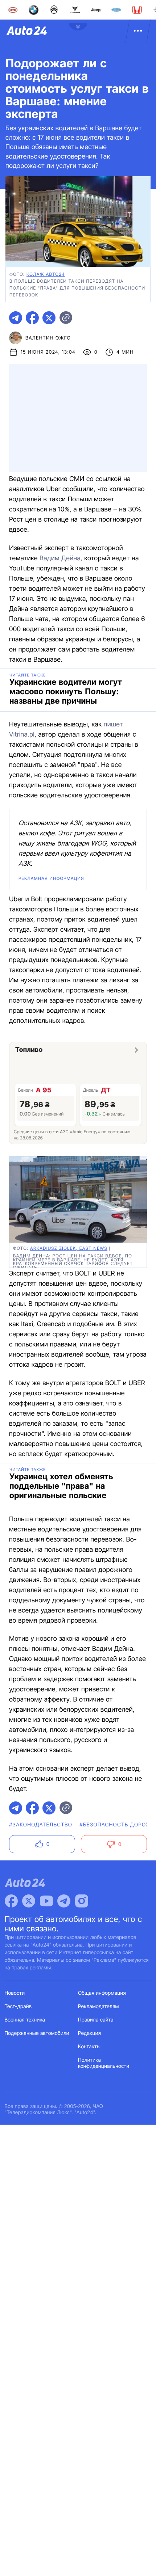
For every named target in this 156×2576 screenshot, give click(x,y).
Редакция (89, 2033)
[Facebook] (11, 1901)
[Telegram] (64, 1901)
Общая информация (102, 1993)
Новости (15, 1993)
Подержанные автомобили (37, 2033)
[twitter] (49, 318)
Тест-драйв (18, 2006)
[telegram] (16, 318)
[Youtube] (46, 1901)
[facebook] (32, 318)
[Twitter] (29, 1901)
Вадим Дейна (60, 558)
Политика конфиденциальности (104, 2063)
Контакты (89, 2047)
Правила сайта (96, 2020)
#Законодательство (41, 1825)
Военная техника (25, 2020)
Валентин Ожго (48, 338)
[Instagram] (82, 1901)
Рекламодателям (98, 2006)
